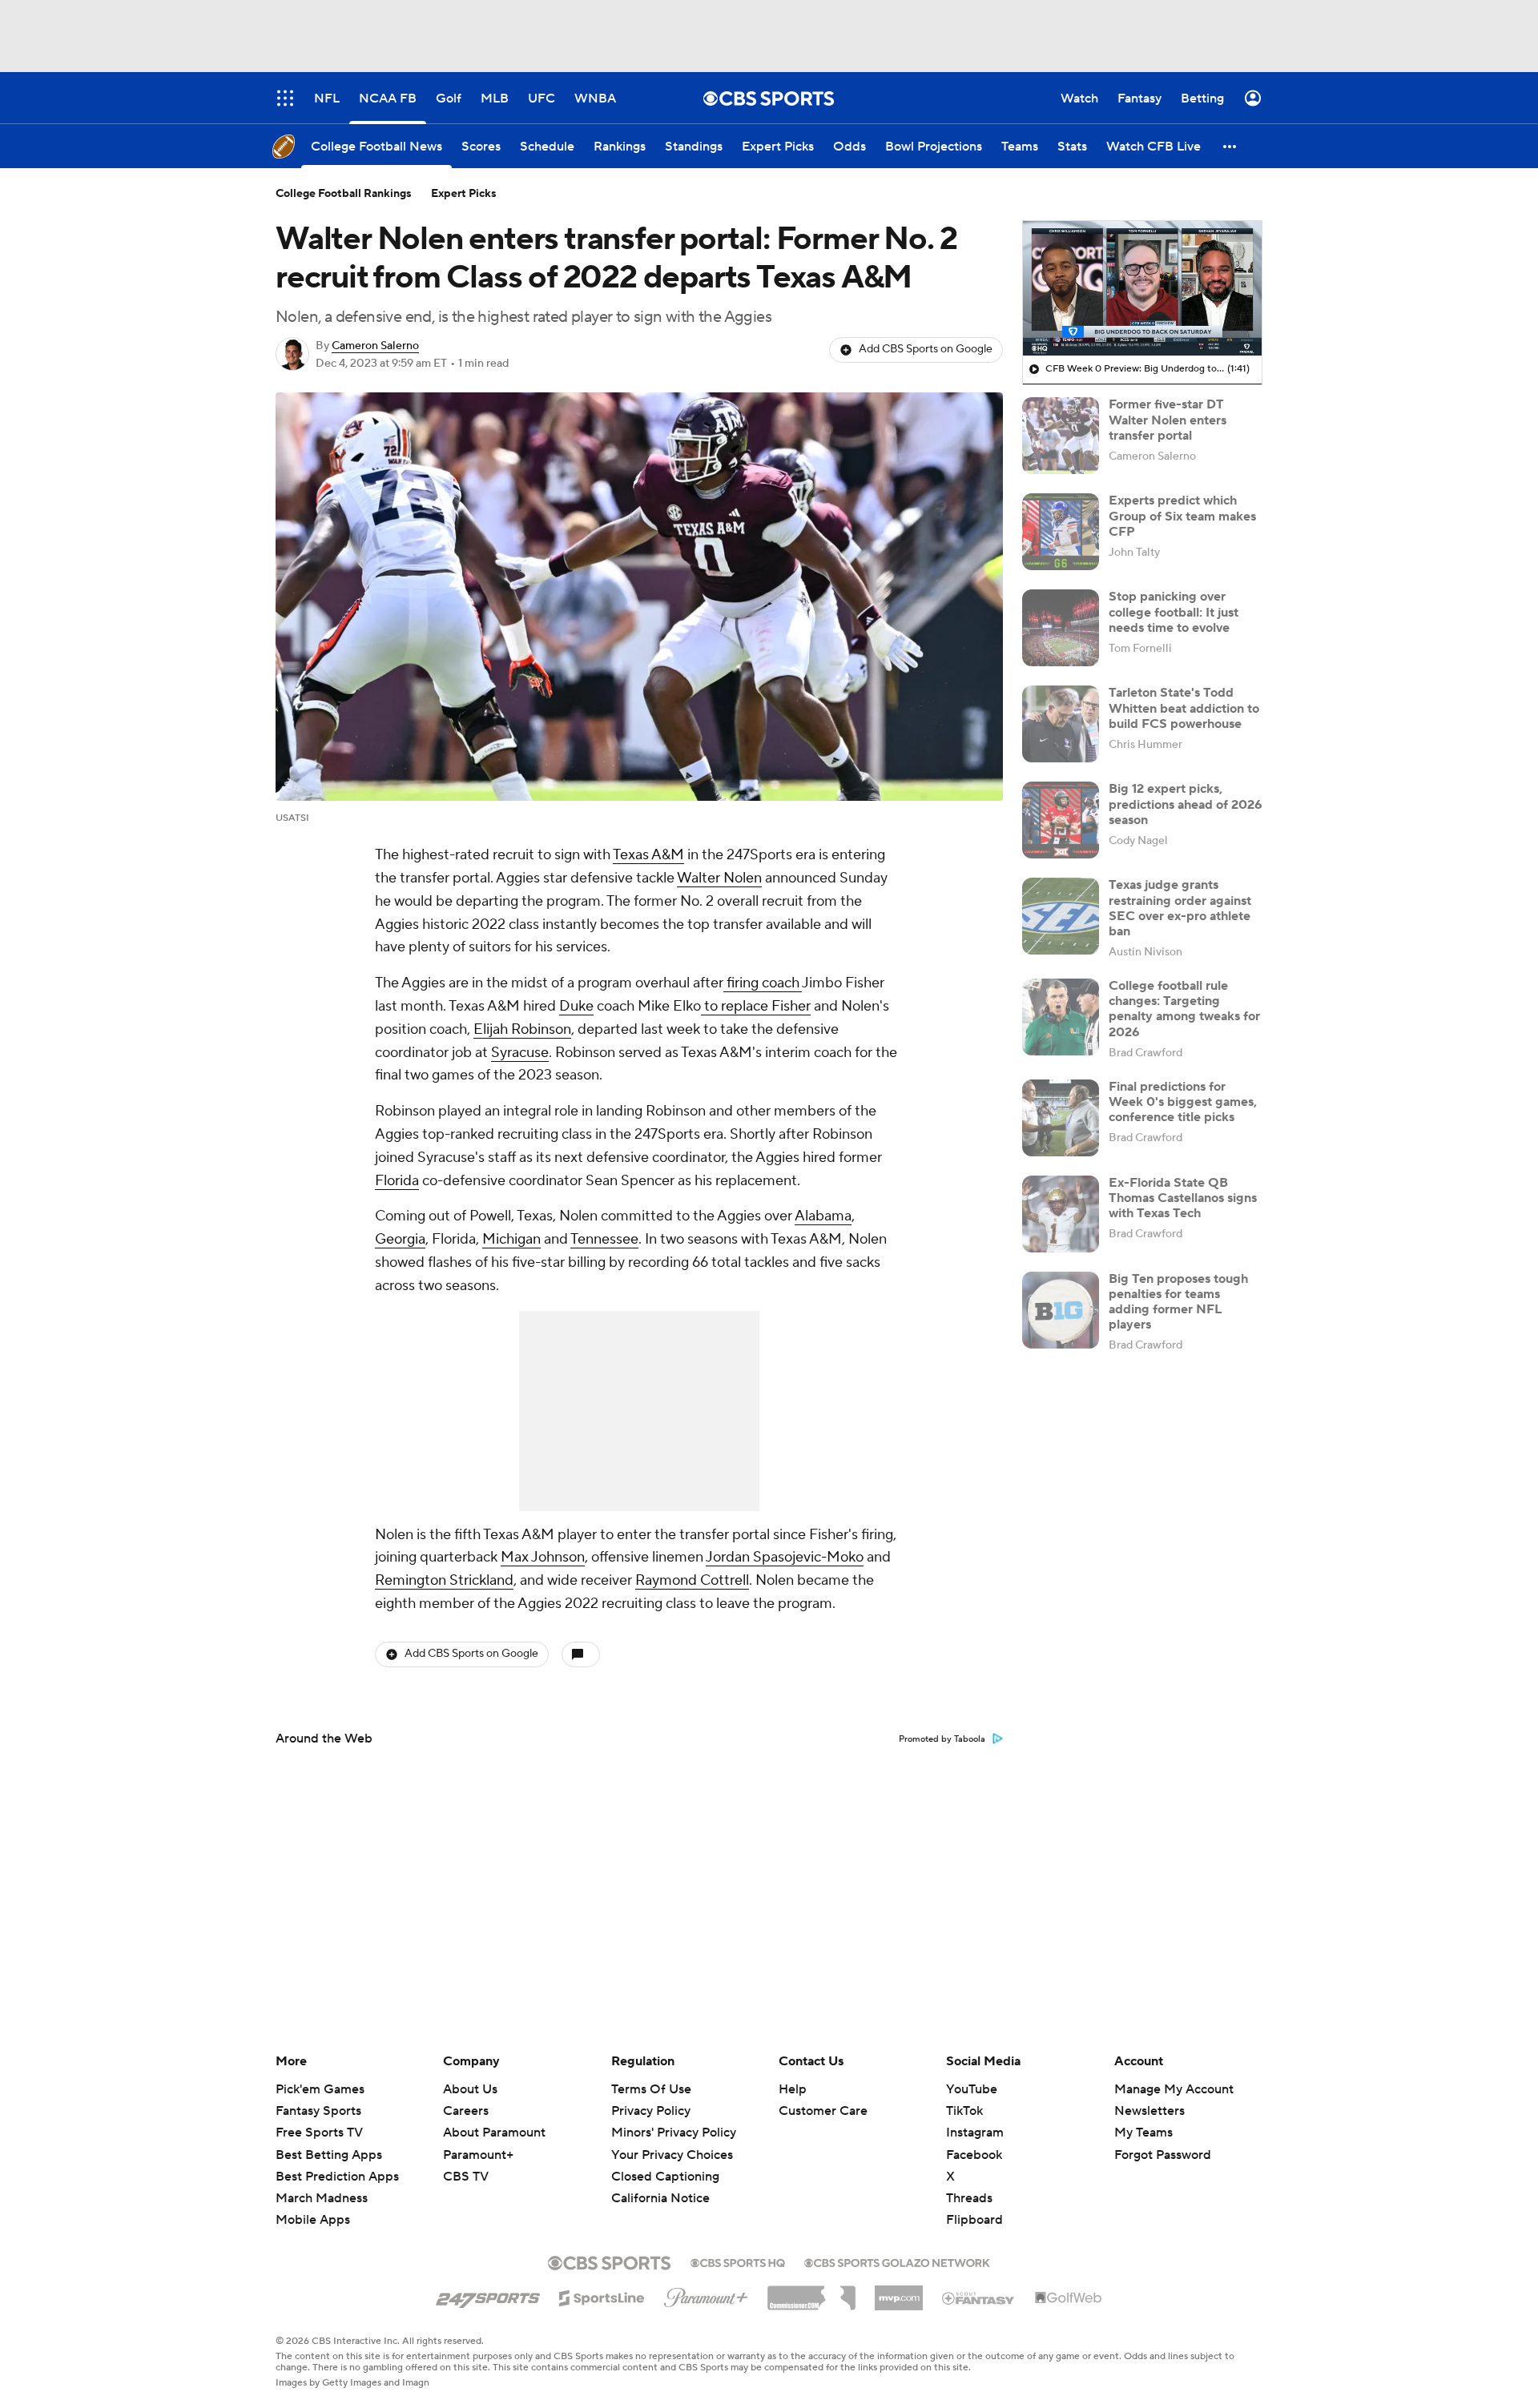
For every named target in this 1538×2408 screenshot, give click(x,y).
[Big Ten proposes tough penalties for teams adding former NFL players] (1061, 1310)
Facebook (974, 2155)
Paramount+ (478, 2155)
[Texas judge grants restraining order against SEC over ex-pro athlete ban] (1061, 916)
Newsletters (1149, 2111)
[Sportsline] (602, 2296)
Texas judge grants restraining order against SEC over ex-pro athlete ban (1180, 908)
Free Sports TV (319, 2133)
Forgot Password (1163, 2155)
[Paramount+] (706, 2294)
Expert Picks (464, 194)
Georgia (400, 1239)
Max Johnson (543, 1557)
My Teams (1143, 2133)
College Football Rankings (344, 194)
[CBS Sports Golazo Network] (897, 2261)
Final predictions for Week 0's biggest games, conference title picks (1183, 1102)
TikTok (964, 2111)
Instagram (975, 2133)
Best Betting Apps (329, 2155)
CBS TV (466, 2177)
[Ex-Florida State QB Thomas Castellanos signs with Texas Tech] (1061, 1214)
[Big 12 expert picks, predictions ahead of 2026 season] (1061, 820)
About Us (470, 2089)
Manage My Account (1174, 2089)
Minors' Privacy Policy (674, 2133)
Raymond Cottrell (692, 1580)
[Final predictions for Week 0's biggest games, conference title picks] (1061, 1118)
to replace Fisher (756, 1006)
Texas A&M (648, 855)
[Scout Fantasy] (979, 2297)
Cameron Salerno (375, 346)
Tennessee (604, 1239)
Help (793, 2089)
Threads (969, 2198)
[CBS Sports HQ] (738, 2261)
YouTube (972, 2089)
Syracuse (520, 1053)
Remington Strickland (444, 1580)
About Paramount (494, 2133)
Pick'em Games (320, 2089)
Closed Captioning (665, 2161)
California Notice (660, 2183)
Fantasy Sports (318, 2111)
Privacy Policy (651, 2111)
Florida (397, 1181)
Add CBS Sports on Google (926, 349)
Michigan (511, 1239)
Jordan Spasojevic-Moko (785, 1557)
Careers (466, 2111)
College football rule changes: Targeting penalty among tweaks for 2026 (1184, 1009)
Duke (576, 1006)
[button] (1230, 146)
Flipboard (974, 2220)
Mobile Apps (313, 2220)
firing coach (763, 983)
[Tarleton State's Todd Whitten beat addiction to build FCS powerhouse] (1061, 724)
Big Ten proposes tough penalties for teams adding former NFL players (1178, 1302)
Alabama (823, 1216)
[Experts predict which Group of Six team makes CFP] (1061, 532)
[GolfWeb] (1069, 2298)
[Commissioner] (811, 2292)
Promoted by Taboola (942, 1739)
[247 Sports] (488, 2295)
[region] (1142, 288)
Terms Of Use (651, 2089)
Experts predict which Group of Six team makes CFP (1182, 516)
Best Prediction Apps (337, 2177)
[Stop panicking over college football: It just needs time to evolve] (1061, 628)
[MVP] (899, 2292)
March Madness (322, 2198)
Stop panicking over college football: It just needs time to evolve (1174, 612)
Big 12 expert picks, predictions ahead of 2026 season (1186, 804)
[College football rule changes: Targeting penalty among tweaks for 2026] (1061, 1017)
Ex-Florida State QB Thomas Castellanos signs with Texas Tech (1183, 1198)
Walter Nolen (719, 878)
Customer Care (823, 2111)
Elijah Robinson (522, 1029)
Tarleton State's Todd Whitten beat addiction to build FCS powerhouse (1184, 708)
